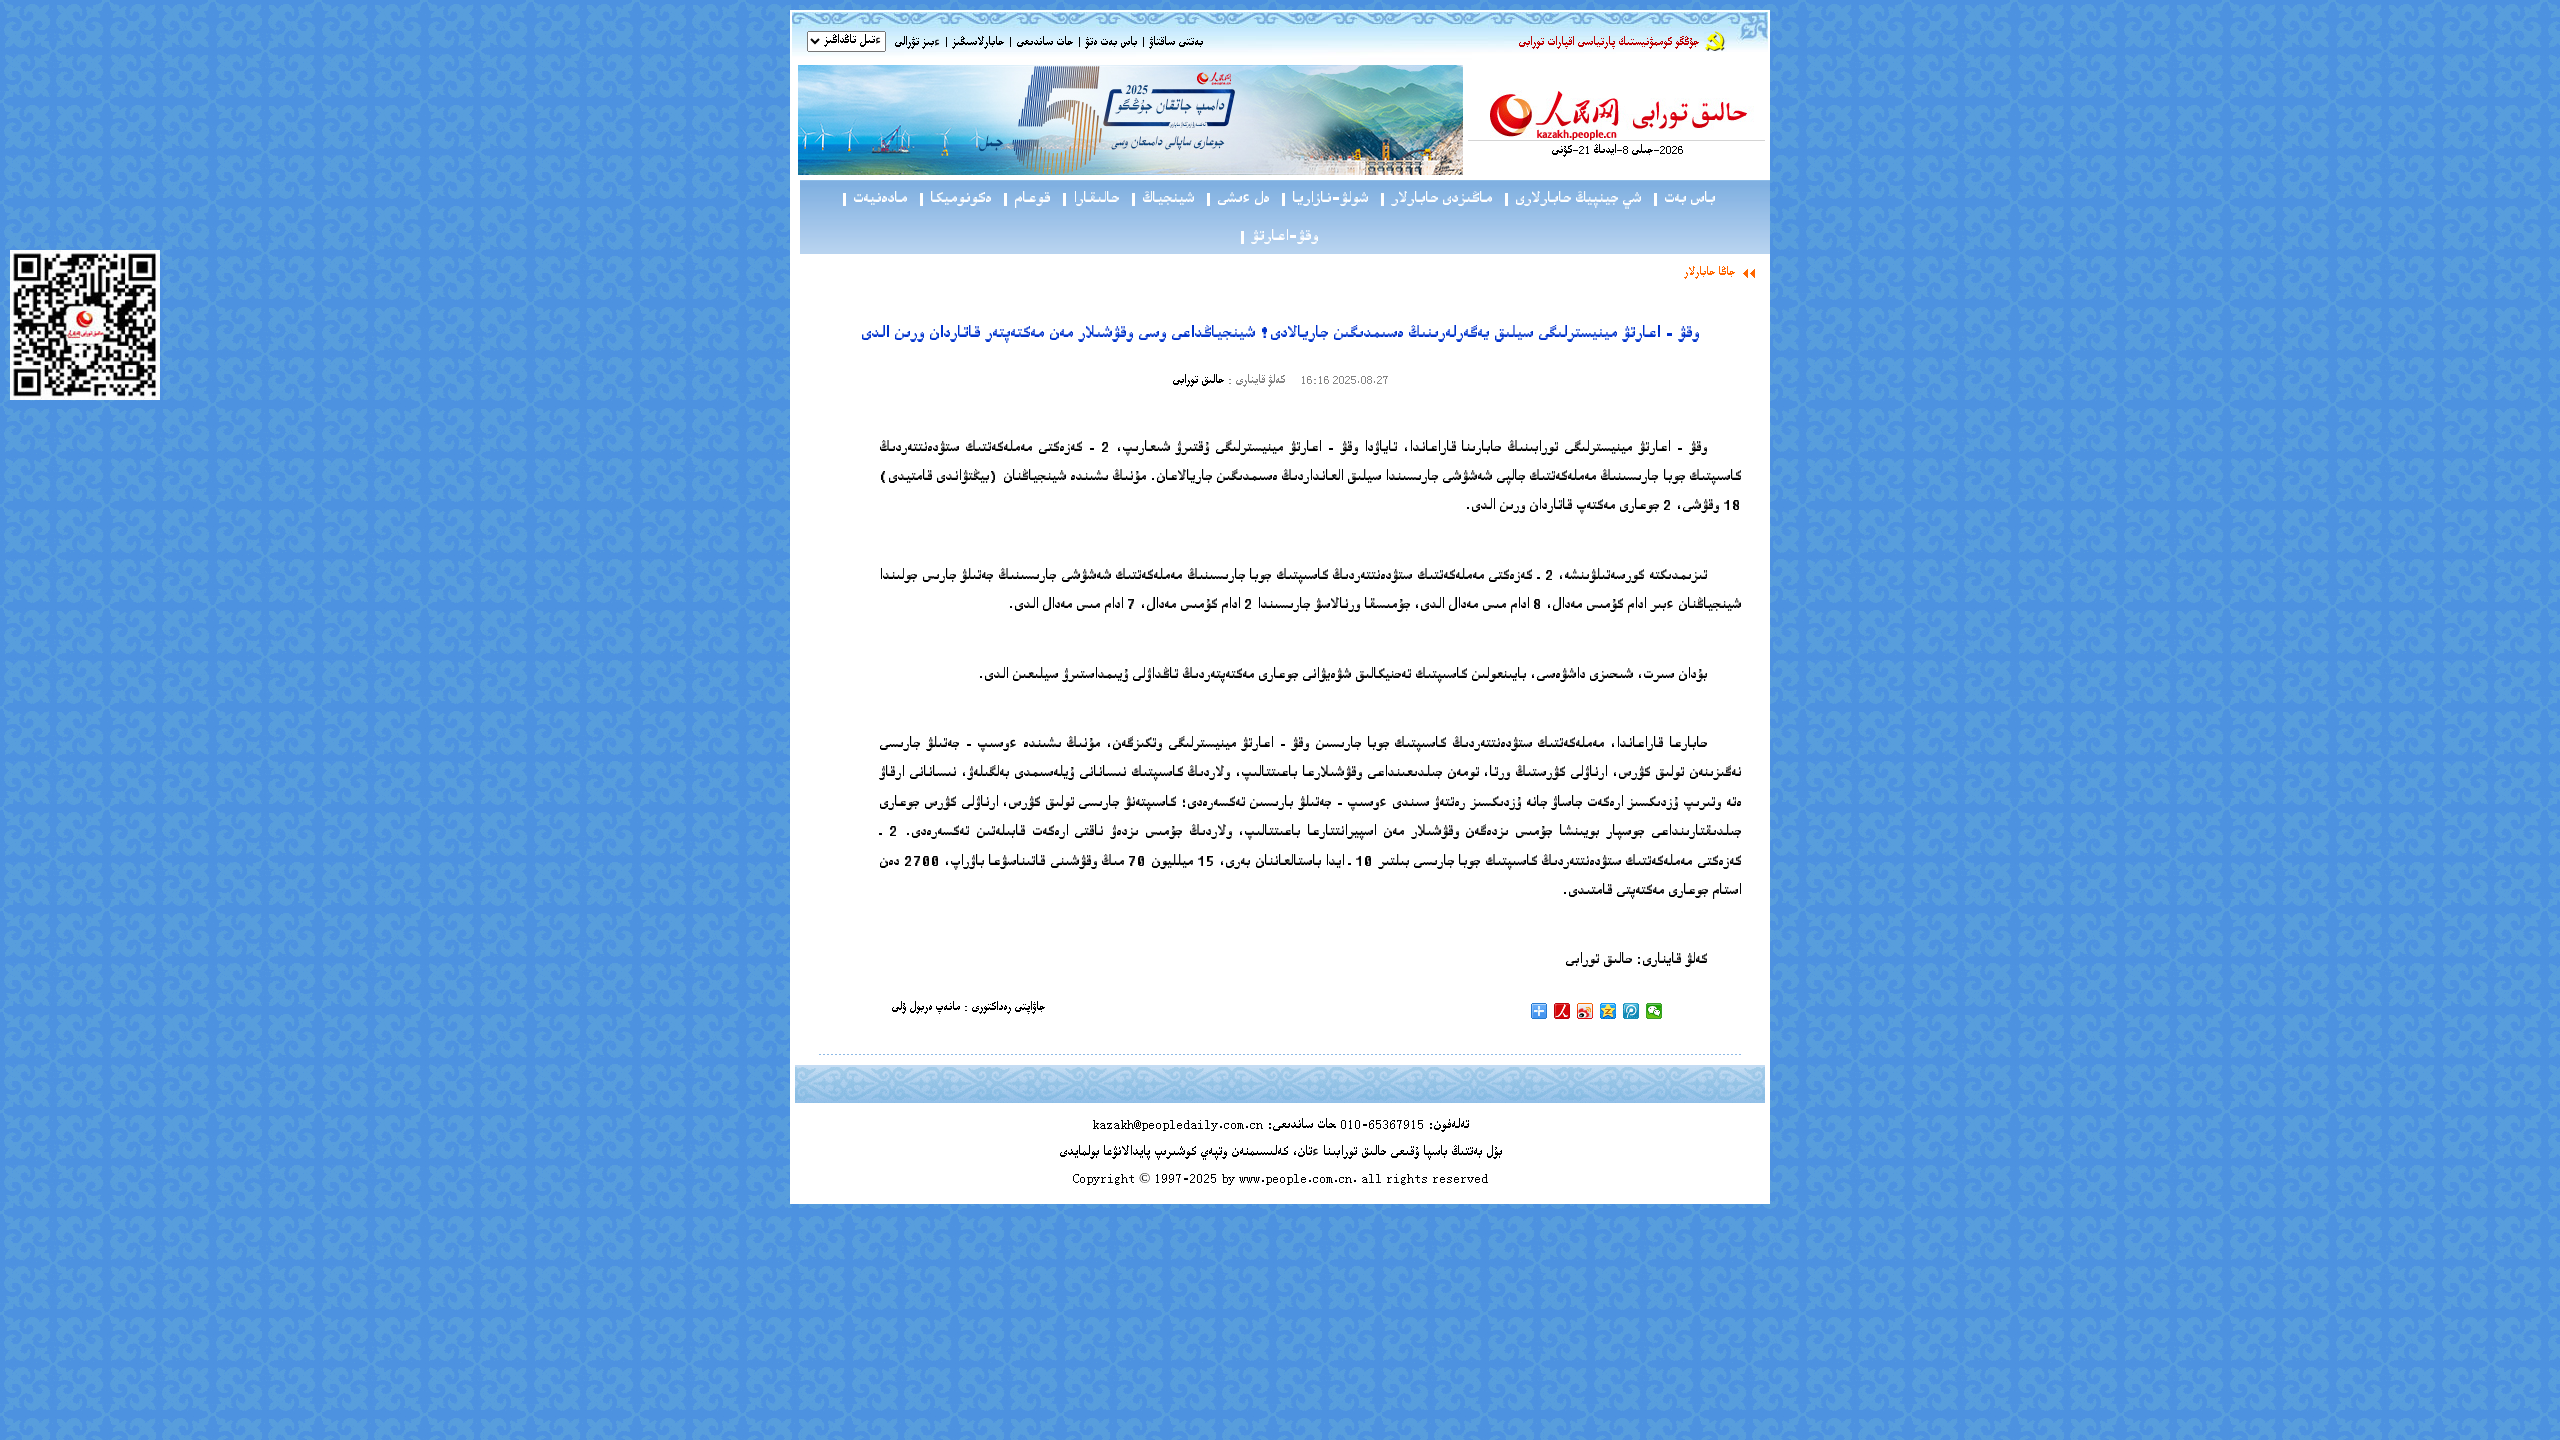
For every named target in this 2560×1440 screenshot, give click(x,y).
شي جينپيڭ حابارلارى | (1571, 199)
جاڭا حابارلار (1709, 273)
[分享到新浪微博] (1585, 1011)
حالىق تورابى (1198, 381)
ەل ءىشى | (1236, 199)
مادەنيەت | (873, 199)
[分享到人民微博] (1562, 1011)
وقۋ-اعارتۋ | (1278, 237)
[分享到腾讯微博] (1631, 1011)
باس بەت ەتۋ (1111, 43)
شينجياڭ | (1161, 199)
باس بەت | (1683, 199)
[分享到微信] (1654, 1011)
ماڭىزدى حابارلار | (1435, 199)
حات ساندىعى (1044, 43)
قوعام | (1025, 199)
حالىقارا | (1089, 199)
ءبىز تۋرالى (917, 43)
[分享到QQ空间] (1608, 1011)
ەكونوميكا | (954, 199)
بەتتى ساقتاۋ (1174, 43)
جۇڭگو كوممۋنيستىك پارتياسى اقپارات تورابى (1608, 43)
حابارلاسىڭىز (978, 43)
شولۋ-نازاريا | (1323, 199)
